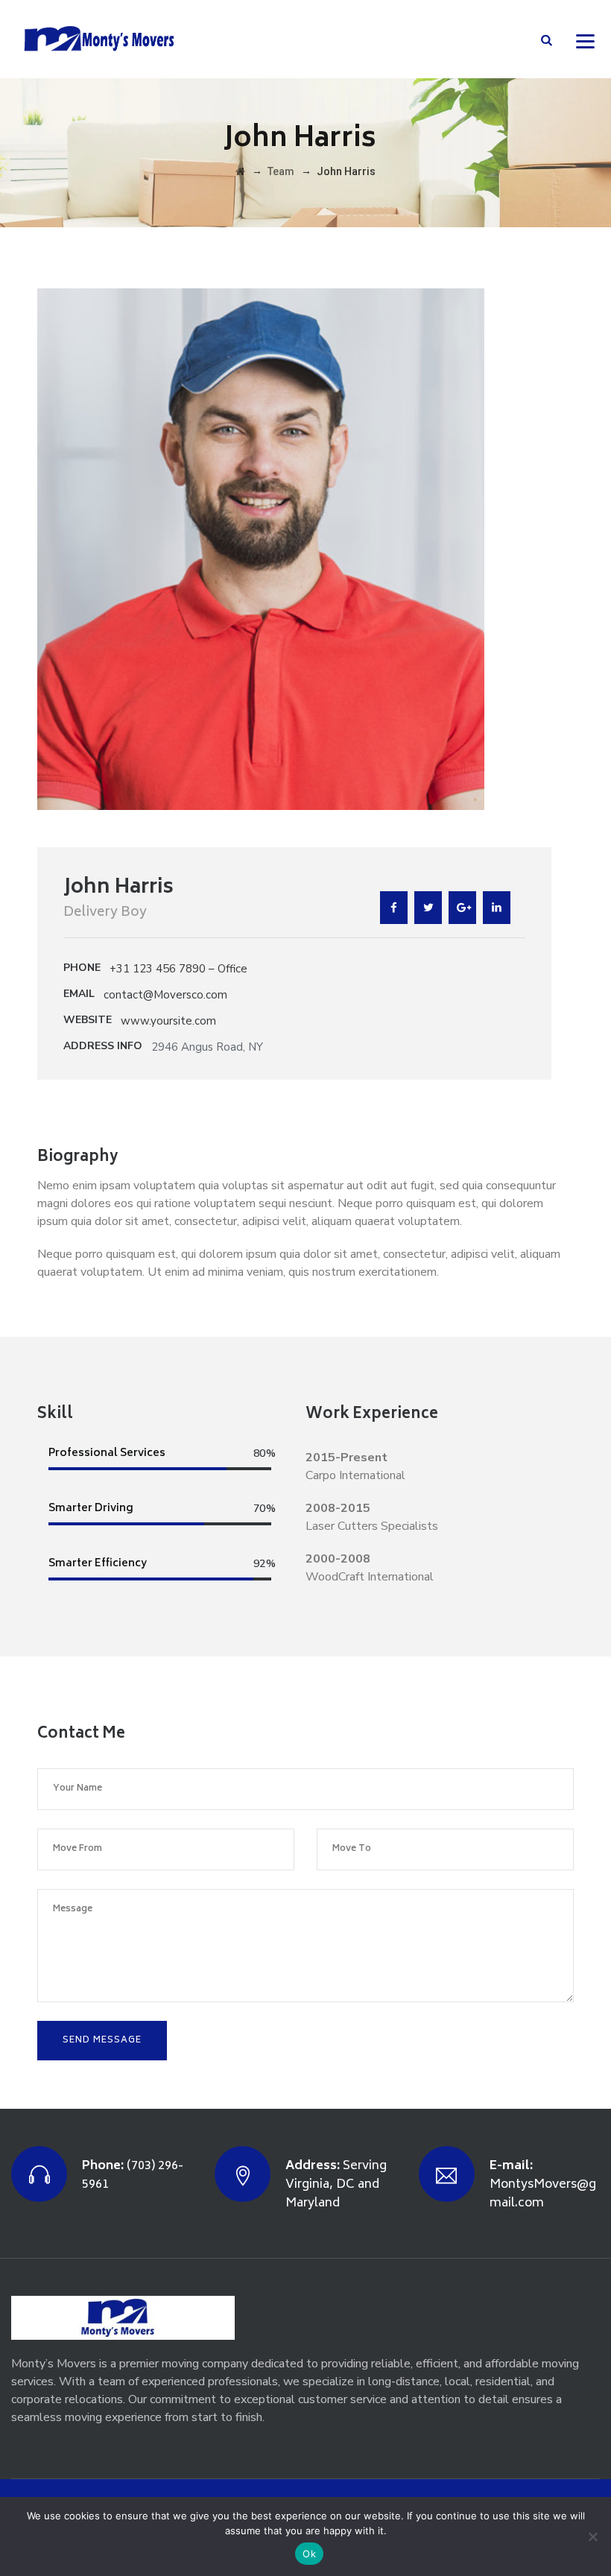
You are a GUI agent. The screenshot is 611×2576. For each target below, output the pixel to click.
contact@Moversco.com (165, 995)
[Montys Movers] (98, 39)
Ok (309, 2554)
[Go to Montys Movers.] (240, 171)
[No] (592, 2537)
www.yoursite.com (168, 1021)
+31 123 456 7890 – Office (178, 969)
